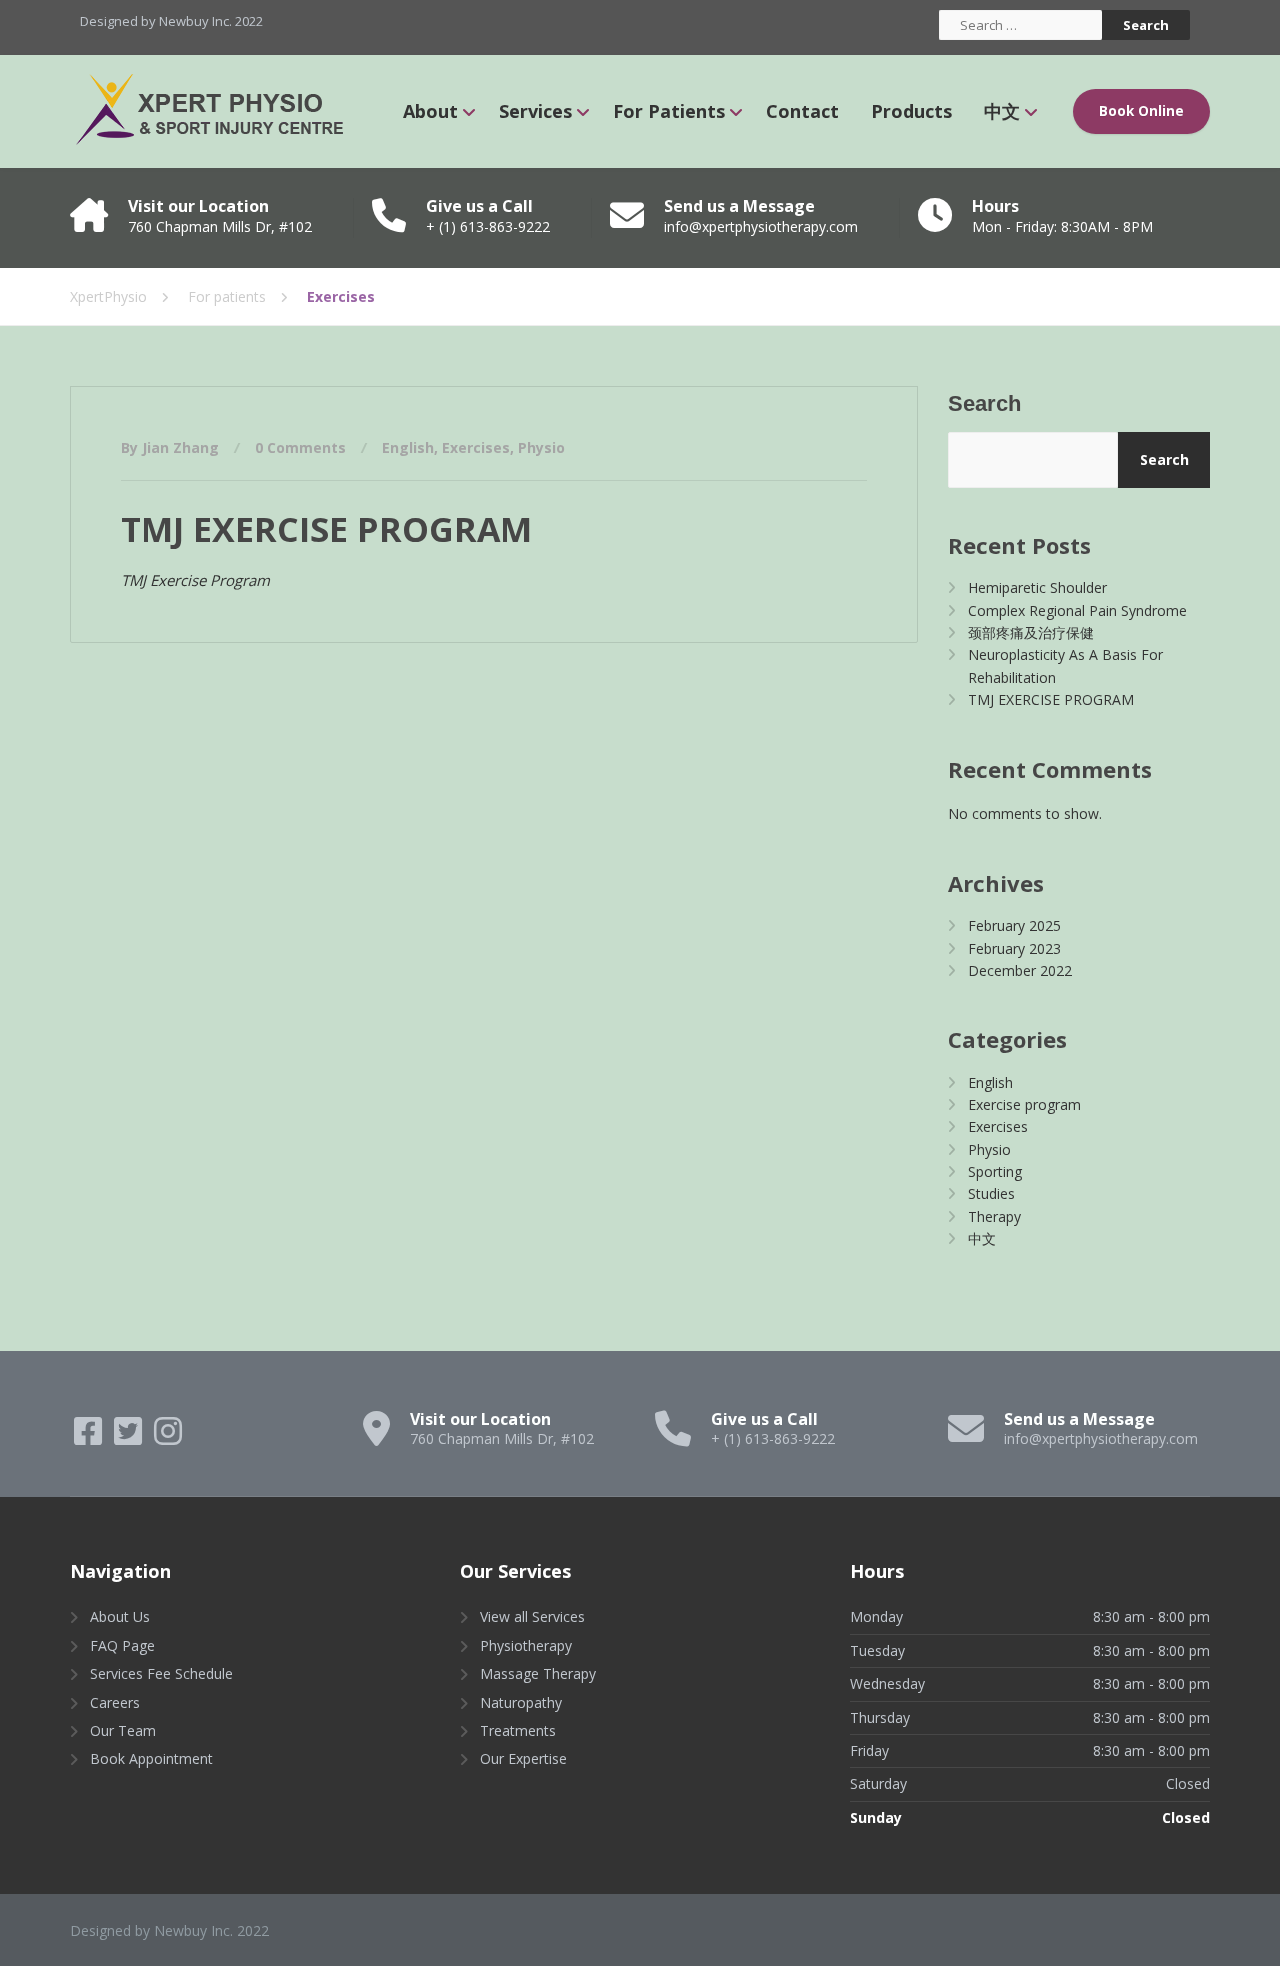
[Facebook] (90, 1437)
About (430, 111)
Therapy (994, 1216)
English (408, 447)
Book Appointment (151, 1758)
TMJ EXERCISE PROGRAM (326, 529)
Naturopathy (521, 1702)
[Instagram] (168, 1437)
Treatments (518, 1730)
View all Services (532, 1616)
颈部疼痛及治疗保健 (1031, 632)
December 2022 (1020, 970)
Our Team (123, 1730)
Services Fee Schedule (161, 1673)
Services (535, 111)
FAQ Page (122, 1645)
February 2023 (1014, 948)
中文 (1002, 111)
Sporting (995, 1171)
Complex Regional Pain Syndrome (1077, 610)
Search (984, 403)
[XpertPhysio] (219, 111)
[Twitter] (130, 1437)
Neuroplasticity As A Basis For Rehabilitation (1065, 665)
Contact (802, 111)
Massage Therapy (538, 1673)
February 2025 (1014, 925)
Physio (541, 447)
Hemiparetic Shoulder (1037, 587)
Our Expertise (523, 1758)
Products (911, 111)
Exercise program (1024, 1104)
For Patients (669, 111)
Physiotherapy (526, 1645)
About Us (120, 1616)
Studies (991, 1193)
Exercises (476, 447)
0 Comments (300, 447)
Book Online (1141, 111)
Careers (115, 1702)
